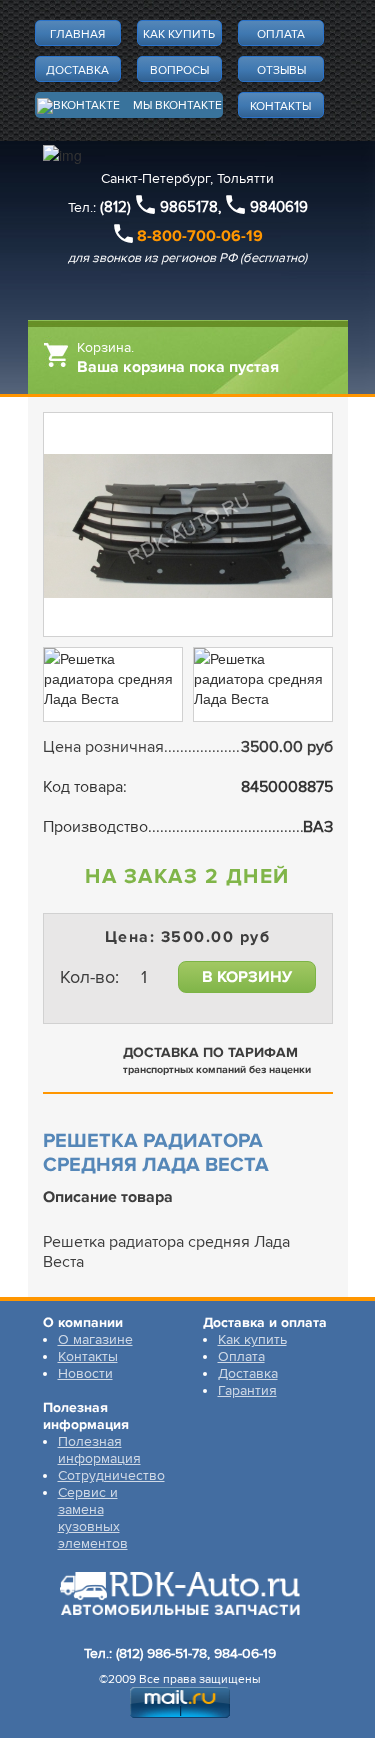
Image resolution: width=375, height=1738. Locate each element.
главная (77, 34)
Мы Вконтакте (177, 105)
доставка (77, 70)
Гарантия (247, 1390)
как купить (179, 34)
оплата (281, 34)
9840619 (279, 207)
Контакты (88, 1356)
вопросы (179, 70)
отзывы (281, 70)
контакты (280, 106)
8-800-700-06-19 (200, 236)
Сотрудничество (111, 1475)
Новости (85, 1373)
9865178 (189, 207)
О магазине (95, 1339)
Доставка (248, 1373)
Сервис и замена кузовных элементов (93, 1518)
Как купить (252, 1339)
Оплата (241, 1356)
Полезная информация (99, 1450)
